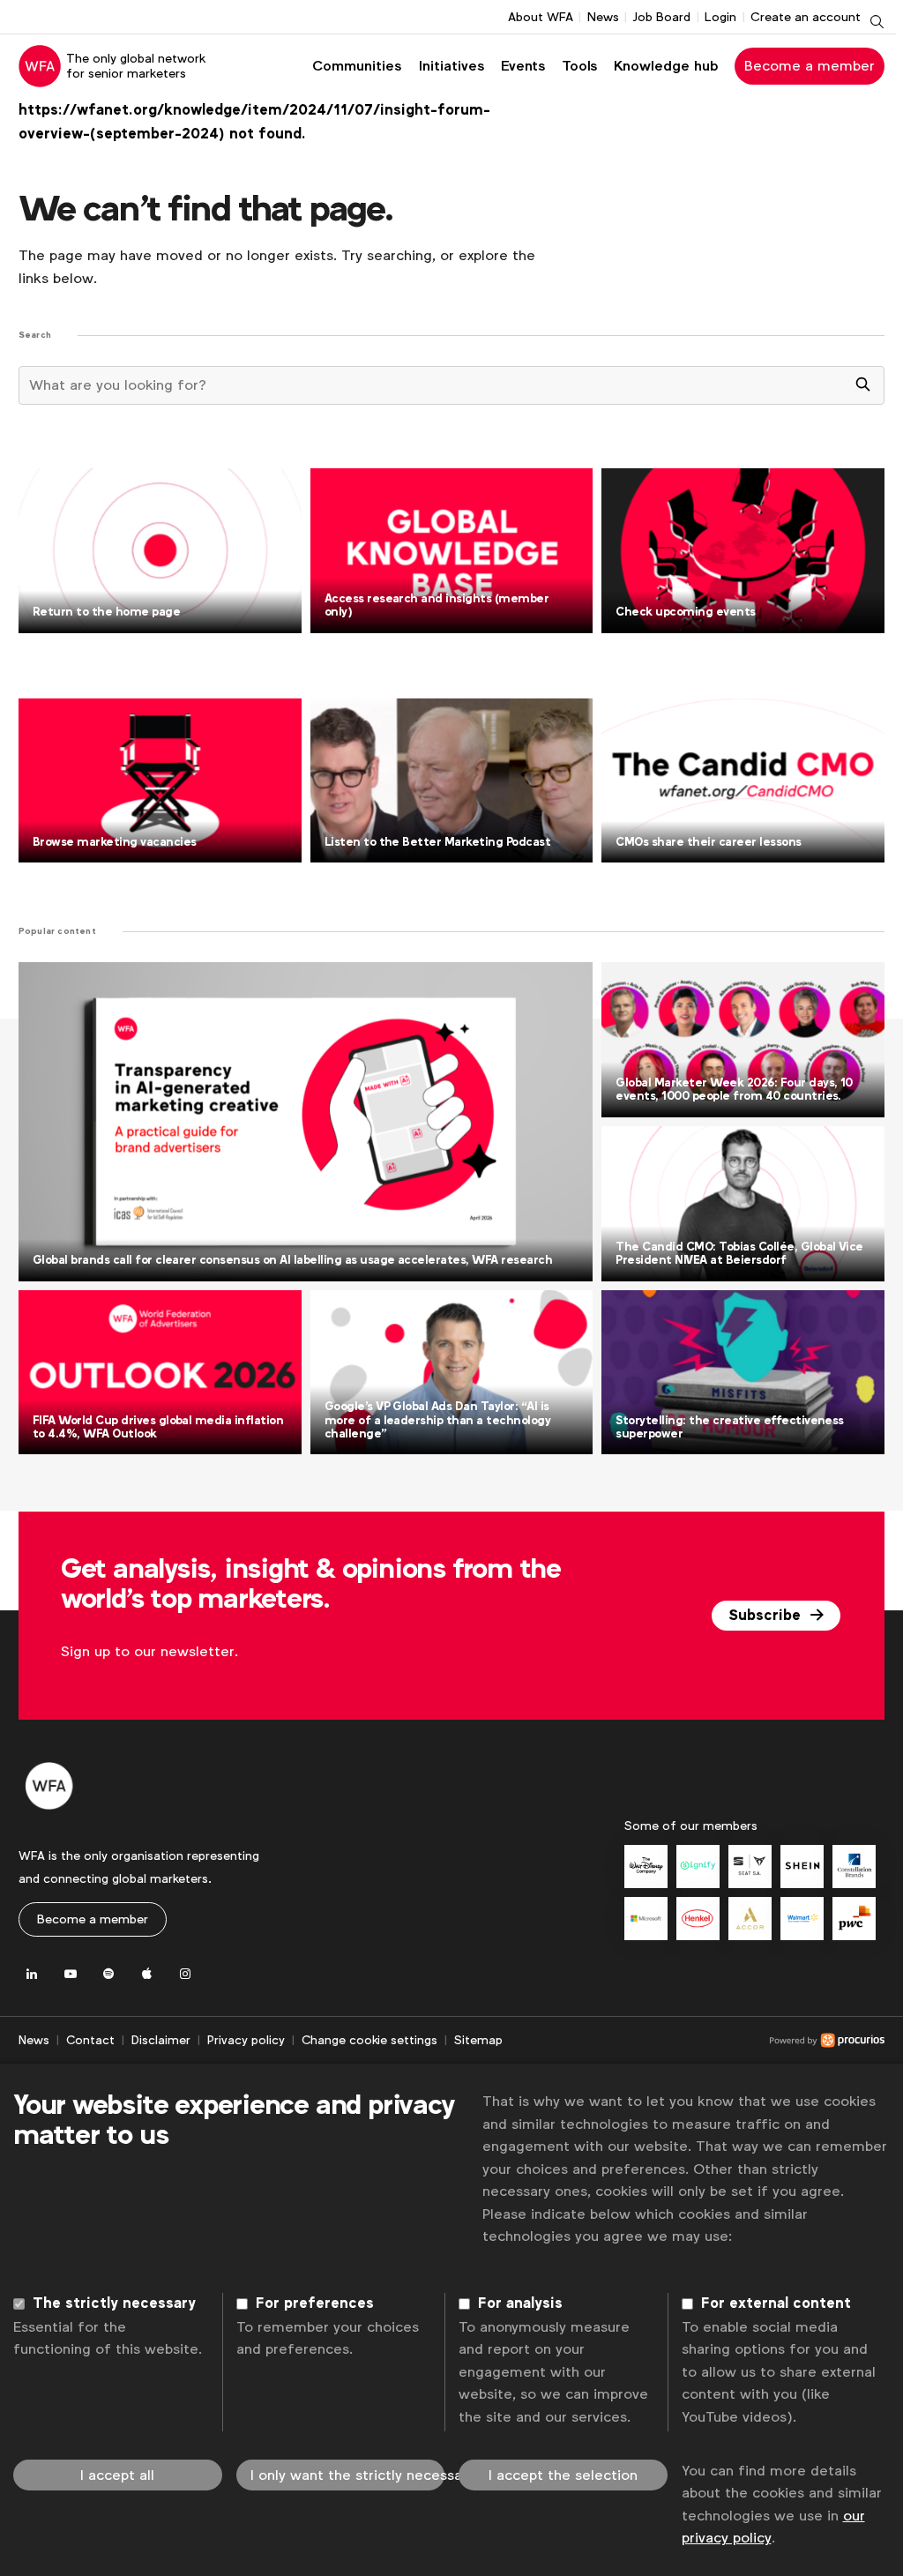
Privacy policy (246, 2040)
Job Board (661, 17)
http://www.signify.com (698, 1867)
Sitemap (478, 2040)
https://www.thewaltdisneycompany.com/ (646, 1867)
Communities (357, 66)
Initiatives (451, 66)
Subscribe (767, 1616)
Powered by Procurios (694, 2041)
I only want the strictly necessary (348, 2475)
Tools (579, 66)
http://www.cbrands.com (854, 1867)
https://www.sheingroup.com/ (802, 1867)
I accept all (117, 2475)
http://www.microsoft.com (646, 1919)
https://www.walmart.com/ (802, 1919)
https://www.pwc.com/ (854, 1919)
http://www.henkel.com (698, 1919)
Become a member (810, 66)
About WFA (541, 17)
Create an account (806, 17)
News (603, 17)
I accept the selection (563, 2475)
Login (720, 17)
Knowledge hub (666, 66)
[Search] (863, 385)
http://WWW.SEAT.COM (750, 1867)
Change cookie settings (369, 2040)
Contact (90, 2040)
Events (523, 66)
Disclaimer (161, 2040)
